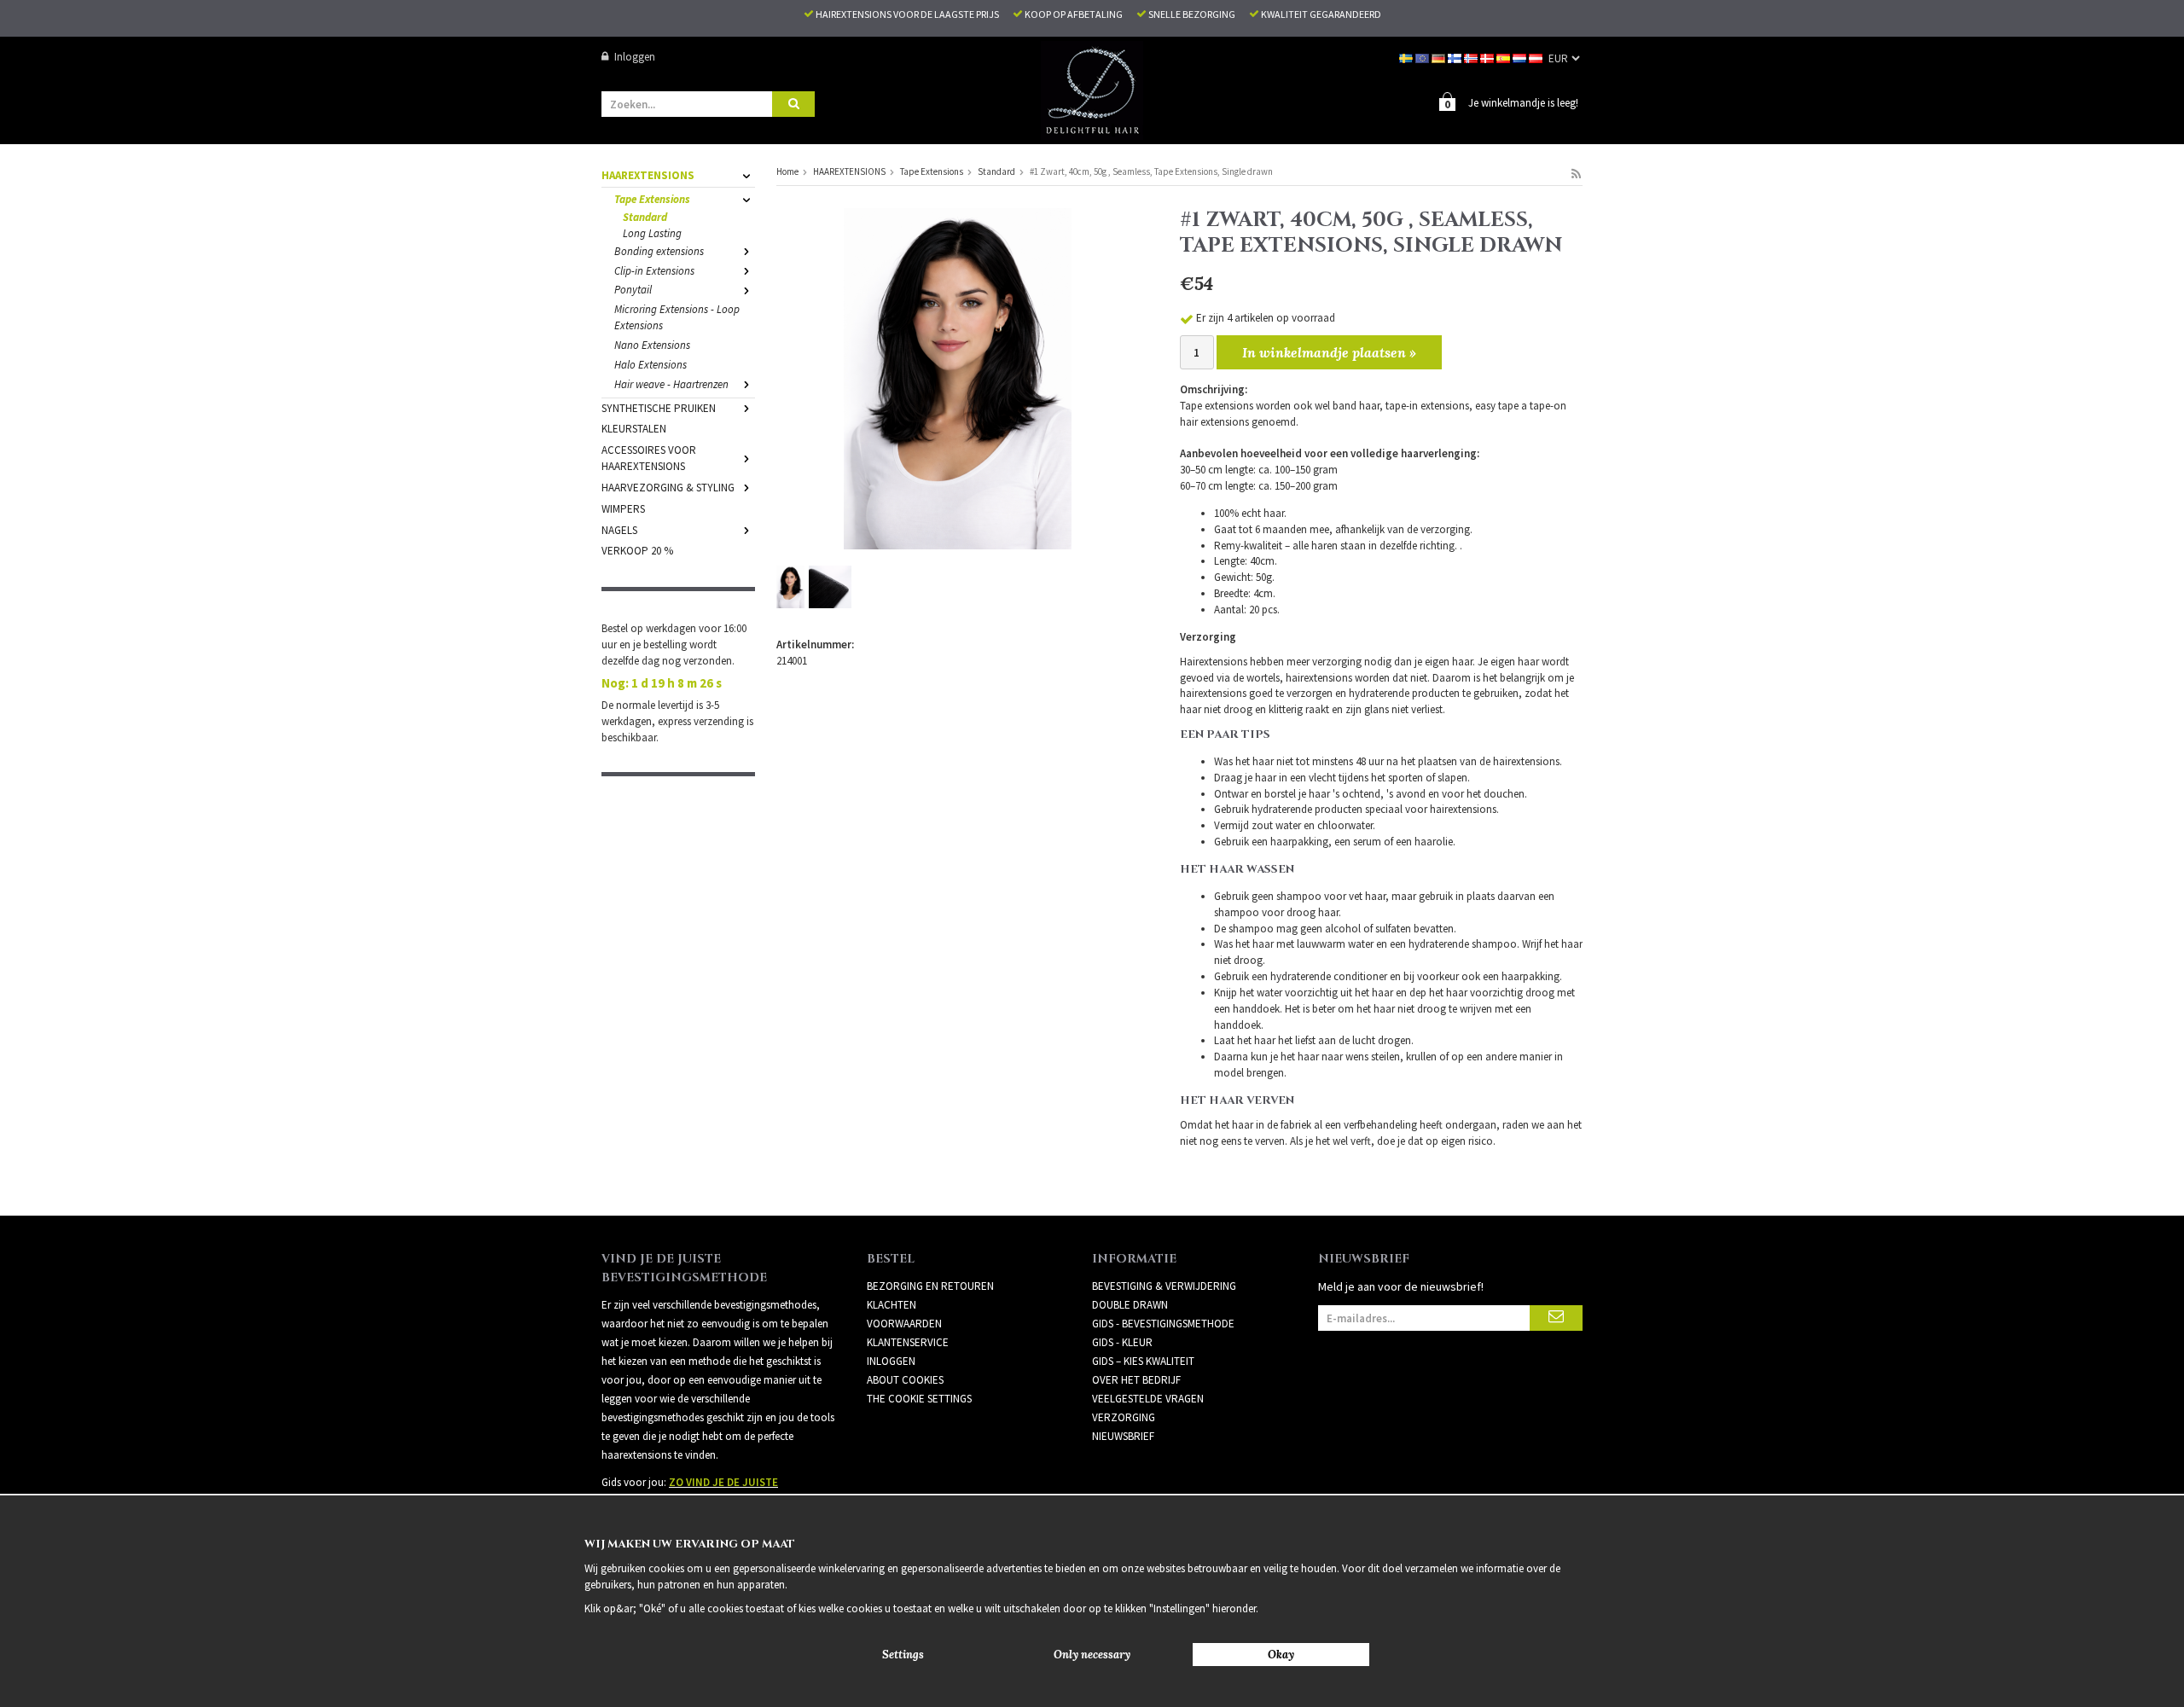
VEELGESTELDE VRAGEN (1148, 1399)
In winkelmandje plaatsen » (1329, 352)
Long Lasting (652, 233)
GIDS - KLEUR (1122, 1342)
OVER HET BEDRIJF (1136, 1380)
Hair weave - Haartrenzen (671, 384)
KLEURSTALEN (634, 429)
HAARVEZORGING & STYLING (668, 488)
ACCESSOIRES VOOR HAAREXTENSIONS (649, 458)
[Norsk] (1472, 57)
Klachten (892, 1305)
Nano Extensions (652, 345)
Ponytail (633, 290)
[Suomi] (1456, 57)
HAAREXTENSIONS (648, 175)
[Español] (1504, 57)
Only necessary (1092, 1655)
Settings (903, 1655)
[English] (1423, 57)
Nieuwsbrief (1123, 1436)
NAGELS (619, 530)
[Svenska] (1407, 57)
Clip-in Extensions (654, 271)
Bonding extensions (659, 251)
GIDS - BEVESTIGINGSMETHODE (1163, 1324)
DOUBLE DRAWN (1130, 1305)
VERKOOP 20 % (637, 551)
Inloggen (635, 57)
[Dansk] (1488, 57)
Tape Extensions (652, 199)
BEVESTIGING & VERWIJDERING (1164, 1286)
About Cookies (905, 1380)
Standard (645, 217)
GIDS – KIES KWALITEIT (1143, 1361)
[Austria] (1537, 57)
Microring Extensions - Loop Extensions (677, 317)
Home (787, 171)
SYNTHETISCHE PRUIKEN (659, 408)
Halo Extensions (651, 365)
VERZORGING (1124, 1417)
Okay (1281, 1655)
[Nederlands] (1521, 57)
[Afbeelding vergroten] (958, 377)
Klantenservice (908, 1342)
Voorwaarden (904, 1324)
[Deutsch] (1440, 57)
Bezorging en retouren (930, 1286)
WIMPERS (623, 509)
